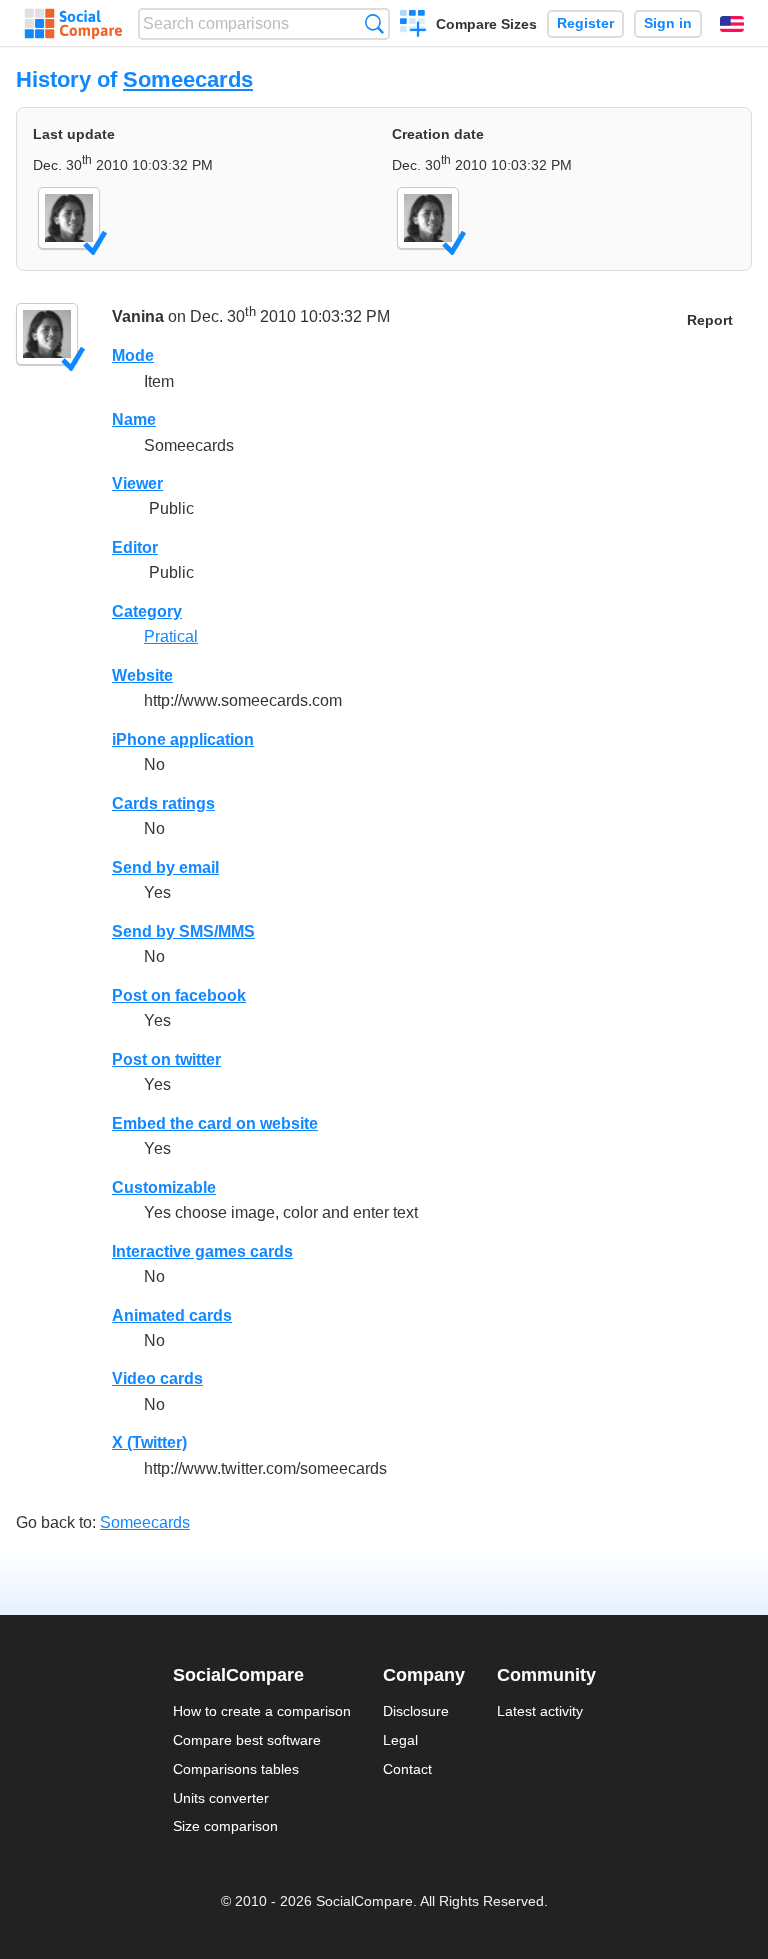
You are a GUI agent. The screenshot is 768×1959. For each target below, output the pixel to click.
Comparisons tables (236, 1769)
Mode (133, 355)
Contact (407, 1769)
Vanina (138, 317)
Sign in (668, 23)
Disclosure (416, 1711)
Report (710, 320)
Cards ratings (163, 803)
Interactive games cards (202, 1251)
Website (142, 675)
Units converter (221, 1798)
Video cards (157, 1378)
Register (585, 23)
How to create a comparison (262, 1711)
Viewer (137, 483)
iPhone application (183, 739)
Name (134, 419)
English (732, 24)
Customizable (164, 1187)
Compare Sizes (486, 24)
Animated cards (172, 1315)
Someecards (188, 79)
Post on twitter (166, 1059)
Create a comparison (413, 26)
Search (374, 23)
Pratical (171, 636)
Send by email (165, 867)
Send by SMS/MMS (183, 931)
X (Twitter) (149, 1442)
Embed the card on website (215, 1123)
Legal (400, 1740)
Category (147, 611)
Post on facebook (179, 995)
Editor (135, 547)
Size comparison (225, 1826)
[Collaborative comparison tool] (73, 24)
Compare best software (247, 1740)
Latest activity (540, 1711)
